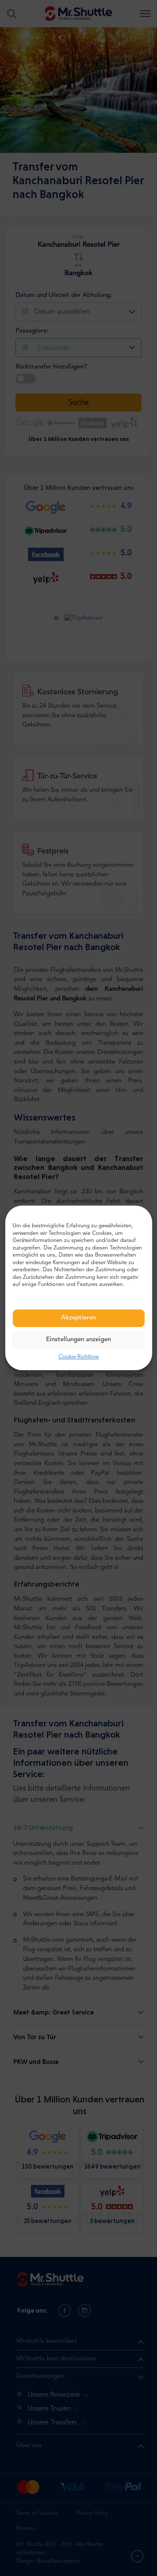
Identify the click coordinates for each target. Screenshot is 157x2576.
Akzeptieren (78, 1318)
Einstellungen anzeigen (78, 1340)
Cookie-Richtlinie (79, 1357)
